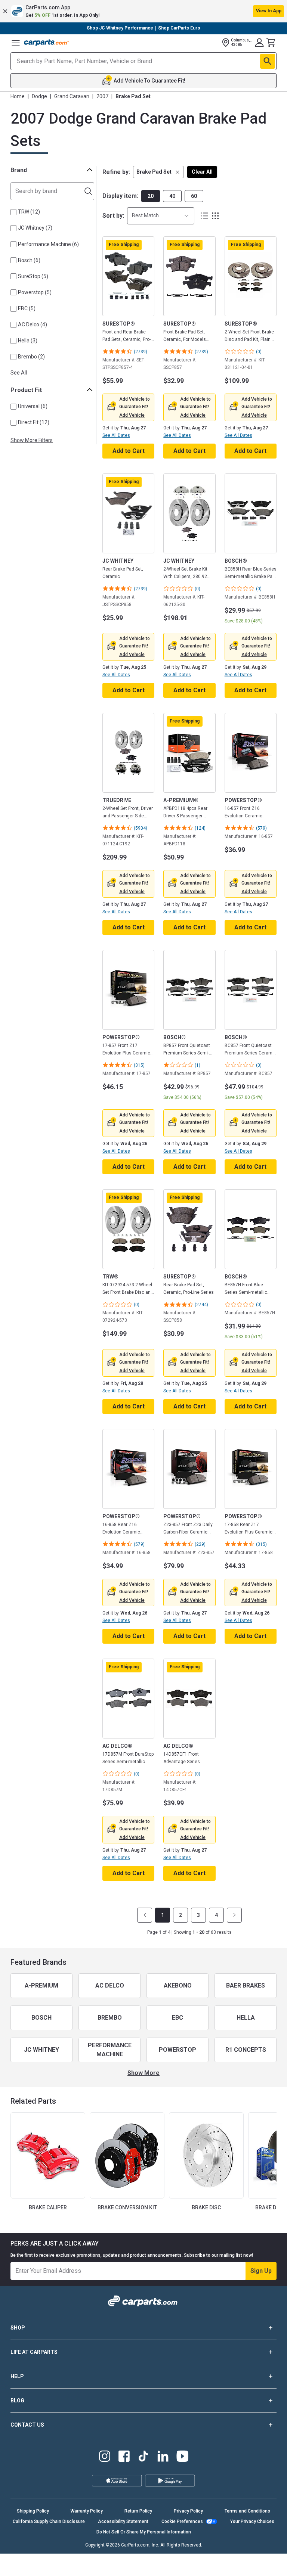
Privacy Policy (188, 2511)
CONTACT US (27, 2425)
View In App (269, 11)
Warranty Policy (87, 2511)
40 (172, 196)
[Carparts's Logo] (46, 43)
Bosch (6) (29, 260)
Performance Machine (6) (48, 244)
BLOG (17, 2401)
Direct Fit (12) (34, 422)
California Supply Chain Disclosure (49, 2521)
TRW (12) (29, 212)
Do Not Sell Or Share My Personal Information (144, 2532)
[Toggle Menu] (16, 43)
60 (194, 196)
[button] (143, 11)
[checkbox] (13, 212)
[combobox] (161, 216)
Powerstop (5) (35, 292)
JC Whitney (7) (35, 228)
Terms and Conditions (247, 2511)
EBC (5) (27, 308)
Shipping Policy (33, 2511)
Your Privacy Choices (252, 2521)
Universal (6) (33, 406)
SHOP (18, 2328)
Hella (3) (28, 341)
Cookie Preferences (182, 2521)
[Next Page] (234, 1915)
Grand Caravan (72, 96)
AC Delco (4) (33, 324)
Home (18, 96)
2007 (102, 96)
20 (151, 196)
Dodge (39, 96)
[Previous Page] (145, 1915)
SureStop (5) (33, 276)
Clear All (202, 172)
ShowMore (143, 2073)
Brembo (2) (31, 357)
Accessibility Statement (123, 2521)
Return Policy (138, 2511)
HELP (17, 2376)
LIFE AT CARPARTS (34, 2352)
